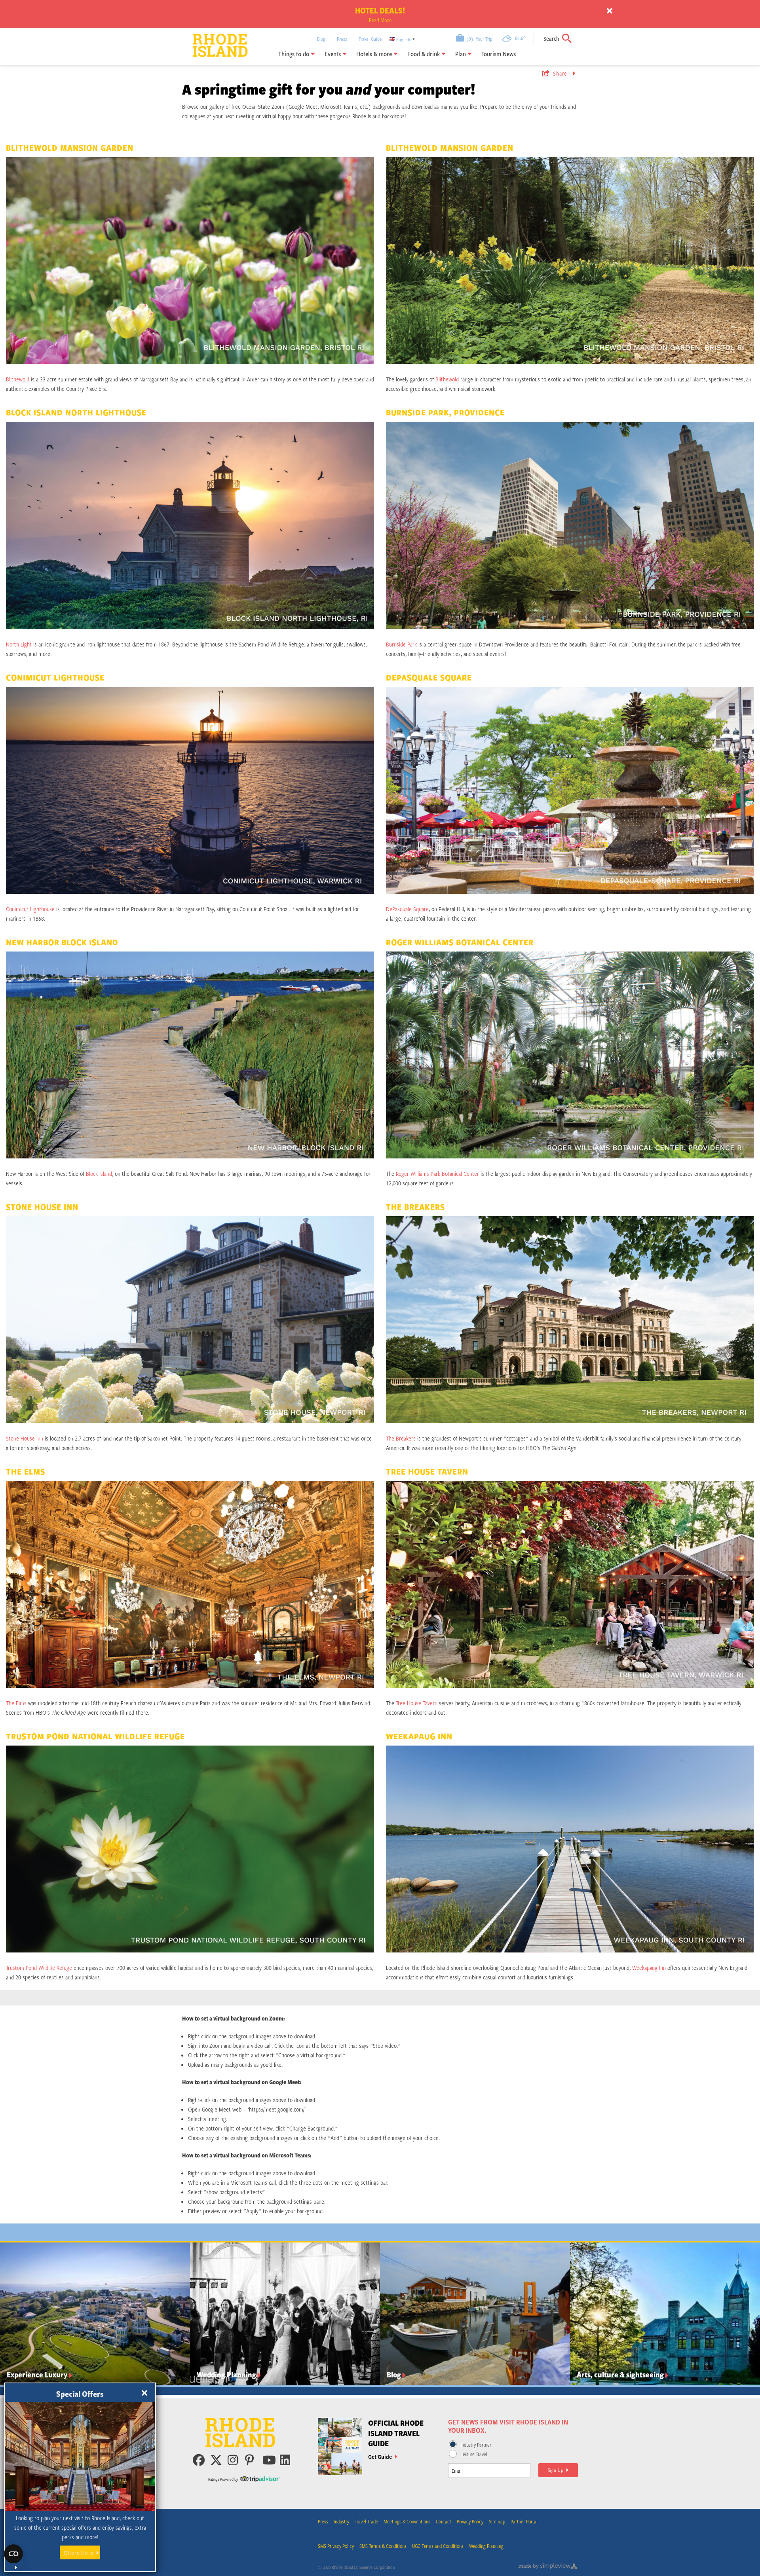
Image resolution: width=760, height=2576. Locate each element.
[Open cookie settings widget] (13, 2558)
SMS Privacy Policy (336, 2546)
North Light (19, 644)
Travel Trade (366, 2521)
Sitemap (497, 2521)
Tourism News (499, 54)
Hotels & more (375, 54)
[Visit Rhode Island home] (210, 39)
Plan (461, 54)
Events (333, 54)
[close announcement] (610, 11)
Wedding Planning (486, 2546)
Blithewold (18, 379)
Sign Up (557, 2470)
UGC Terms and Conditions (438, 2546)
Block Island (99, 1173)
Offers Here (79, 2553)
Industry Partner (476, 2445)
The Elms (16, 1703)
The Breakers (401, 1438)
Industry (341, 2521)
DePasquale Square (407, 909)
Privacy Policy (470, 2521)
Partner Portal (524, 2521)
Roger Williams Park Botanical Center (437, 1173)
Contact (444, 2521)
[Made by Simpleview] (548, 2567)
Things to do (294, 54)
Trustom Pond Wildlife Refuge (39, 1968)
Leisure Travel (474, 2454)
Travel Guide (370, 39)
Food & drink (424, 54)
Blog (321, 39)
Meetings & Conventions (407, 2521)
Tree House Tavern (417, 1703)
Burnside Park (401, 644)
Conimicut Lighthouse (30, 909)
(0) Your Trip (478, 39)
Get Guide (381, 2457)
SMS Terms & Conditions (383, 2546)
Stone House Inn (25, 1438)
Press (342, 39)
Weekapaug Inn (649, 1968)
